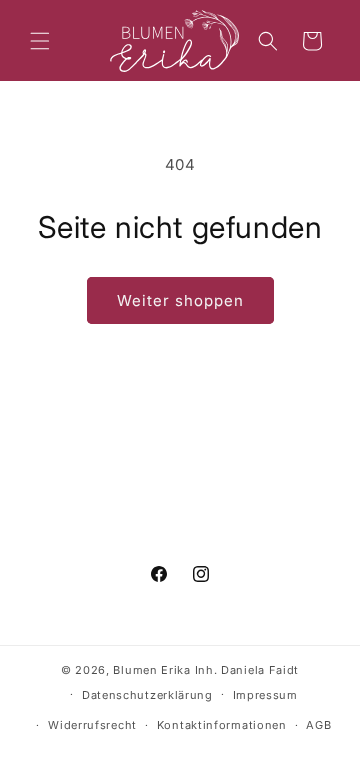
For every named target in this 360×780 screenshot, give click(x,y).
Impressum (265, 695)
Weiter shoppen (180, 300)
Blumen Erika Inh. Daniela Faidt (206, 670)
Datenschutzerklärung (147, 695)
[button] (40, 41)
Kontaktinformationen (222, 725)
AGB (318, 725)
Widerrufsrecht (92, 725)
